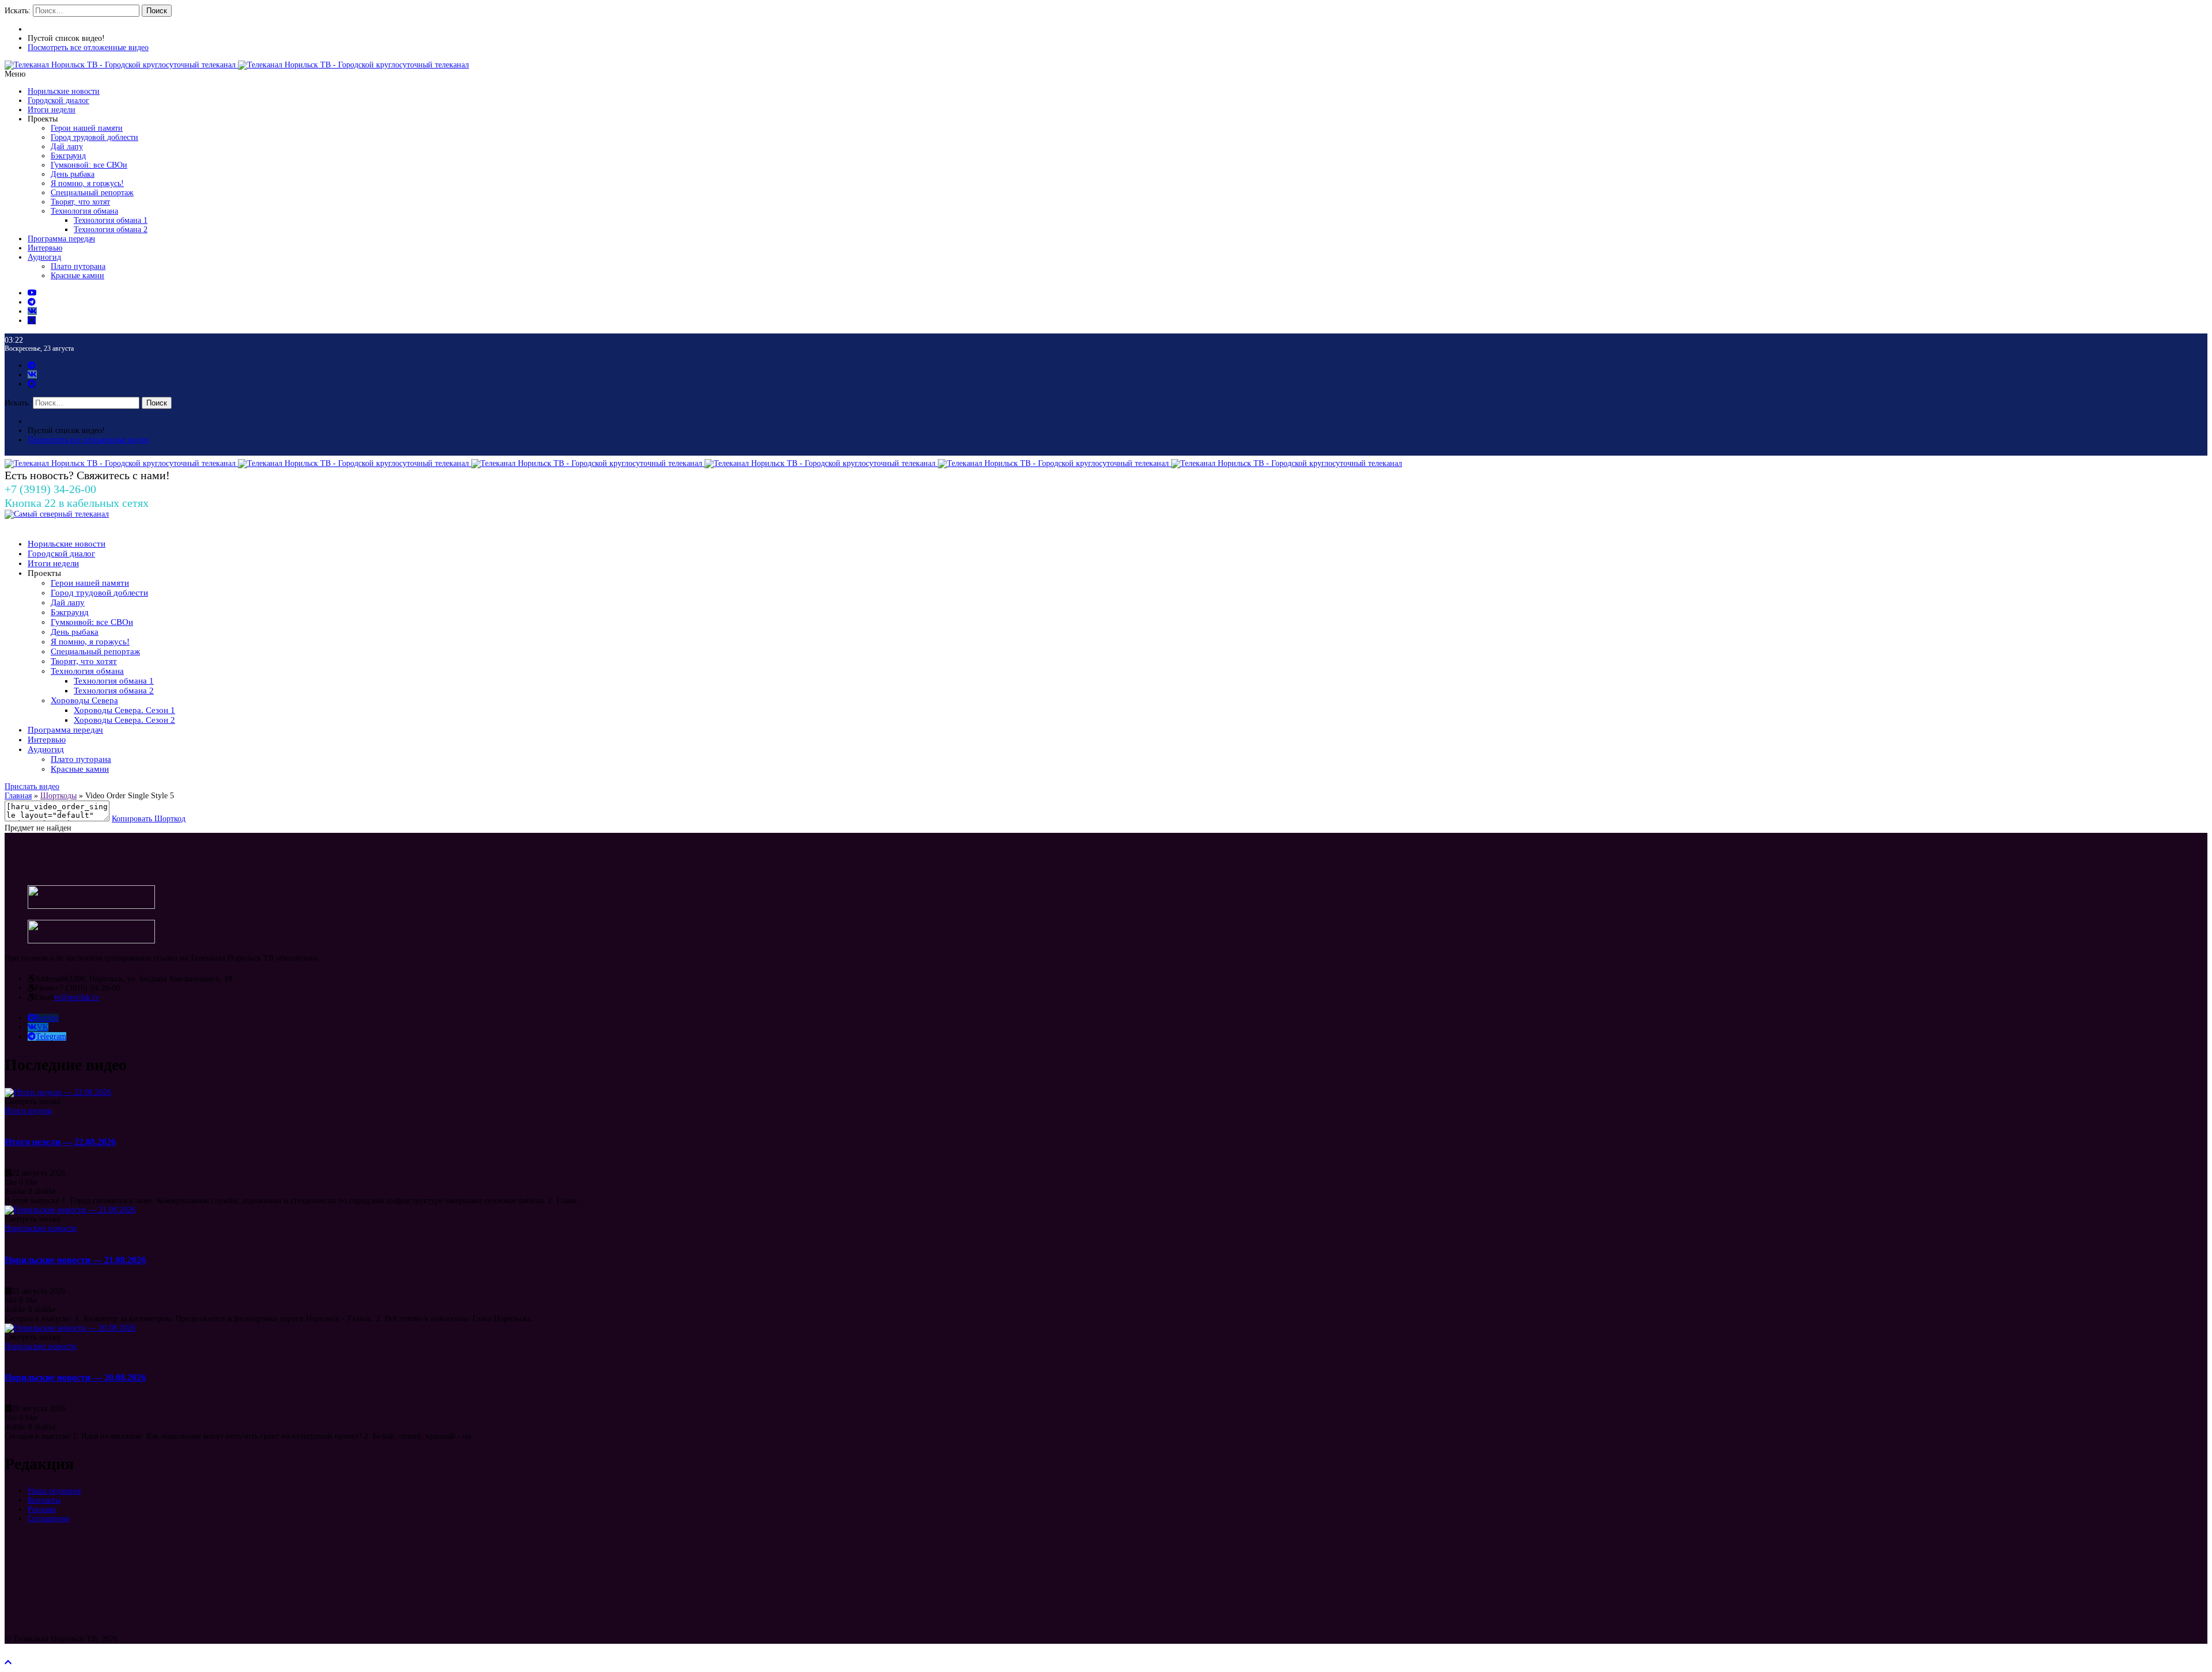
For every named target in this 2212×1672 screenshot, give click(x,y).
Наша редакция (54, 1491)
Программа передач (61, 239)
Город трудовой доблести (94, 137)
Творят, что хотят (80, 202)
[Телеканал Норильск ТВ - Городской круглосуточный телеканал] (121, 65)
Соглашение (49, 1519)
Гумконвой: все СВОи (89, 165)
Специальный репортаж (92, 193)
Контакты (44, 1500)
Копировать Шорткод (149, 819)
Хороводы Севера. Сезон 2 (124, 720)
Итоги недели (52, 110)
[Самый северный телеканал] (57, 514)
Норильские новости (64, 91)
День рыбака (73, 174)
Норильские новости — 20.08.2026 (75, 1377)
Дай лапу (67, 147)
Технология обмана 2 (111, 230)
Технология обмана (84, 211)
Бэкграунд (68, 156)
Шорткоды (58, 796)
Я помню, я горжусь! (87, 183)
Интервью (45, 248)
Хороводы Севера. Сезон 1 (124, 710)
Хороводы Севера (84, 700)
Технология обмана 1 (111, 220)
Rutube (47, 1018)
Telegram (51, 1036)
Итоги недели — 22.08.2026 (60, 1142)
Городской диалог (58, 101)
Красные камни (77, 276)
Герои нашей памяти (87, 128)
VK (43, 1027)
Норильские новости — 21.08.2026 (75, 1260)
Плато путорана (78, 266)
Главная (18, 796)
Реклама (42, 1509)
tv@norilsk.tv (77, 997)
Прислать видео (32, 786)
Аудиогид (44, 257)
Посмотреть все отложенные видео (88, 48)
